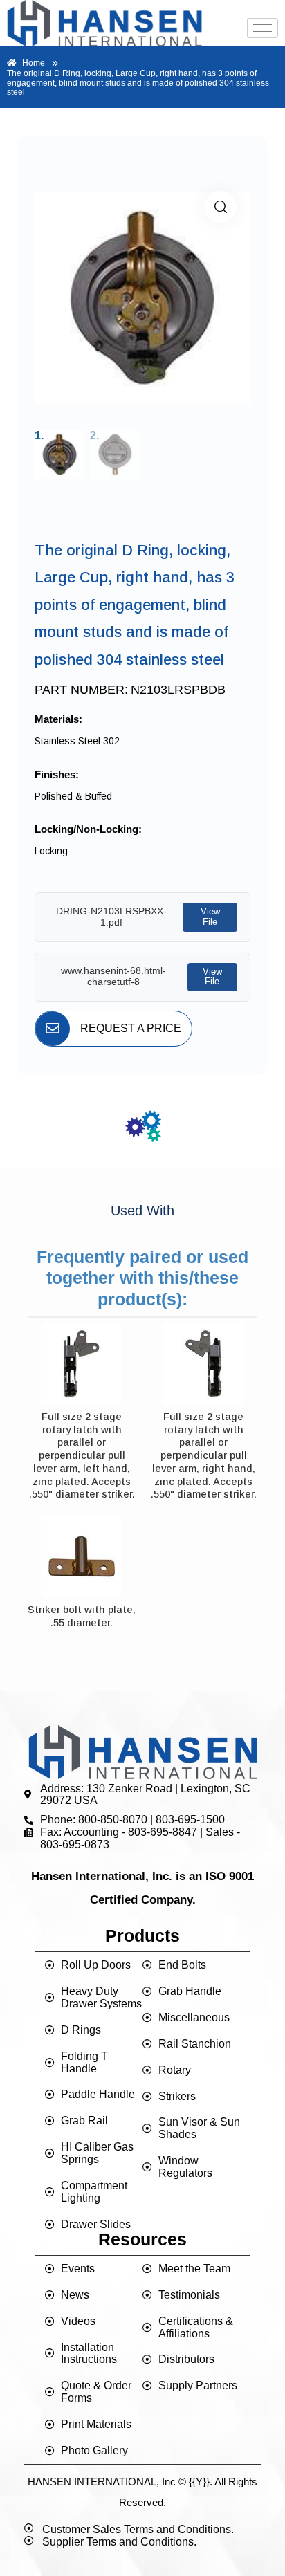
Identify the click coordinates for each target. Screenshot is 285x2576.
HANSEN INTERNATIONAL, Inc (102, 2482)
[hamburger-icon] (263, 28)
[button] (220, 207)
